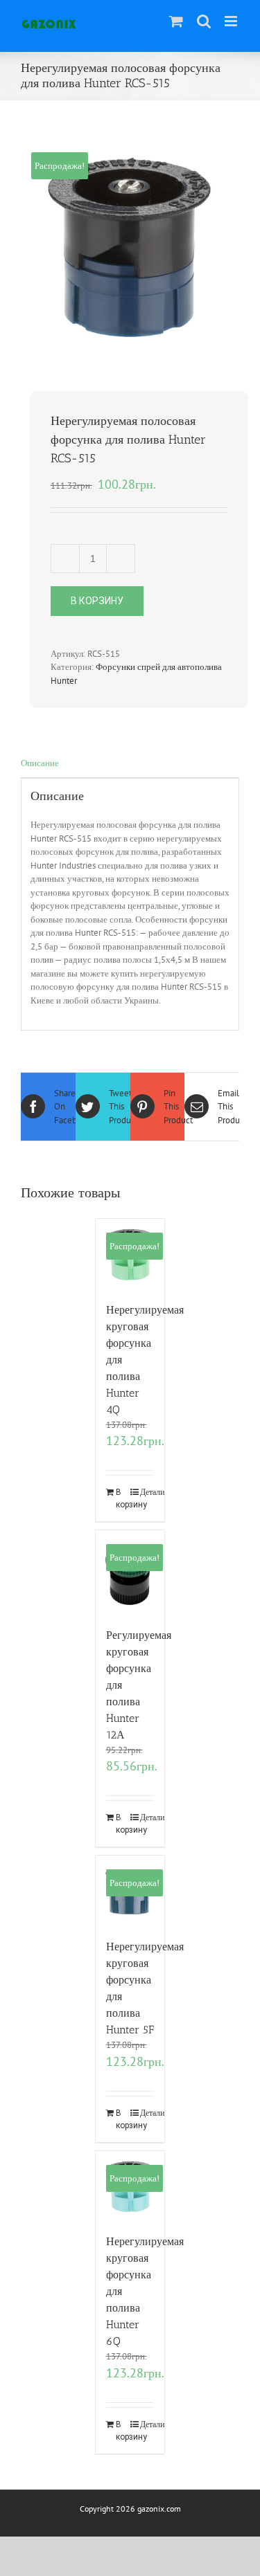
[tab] (130, 764)
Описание (40, 763)
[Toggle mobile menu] (232, 21)
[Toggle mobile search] (204, 21)
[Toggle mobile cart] (176, 21)
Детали (147, 1492)
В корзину (97, 601)
